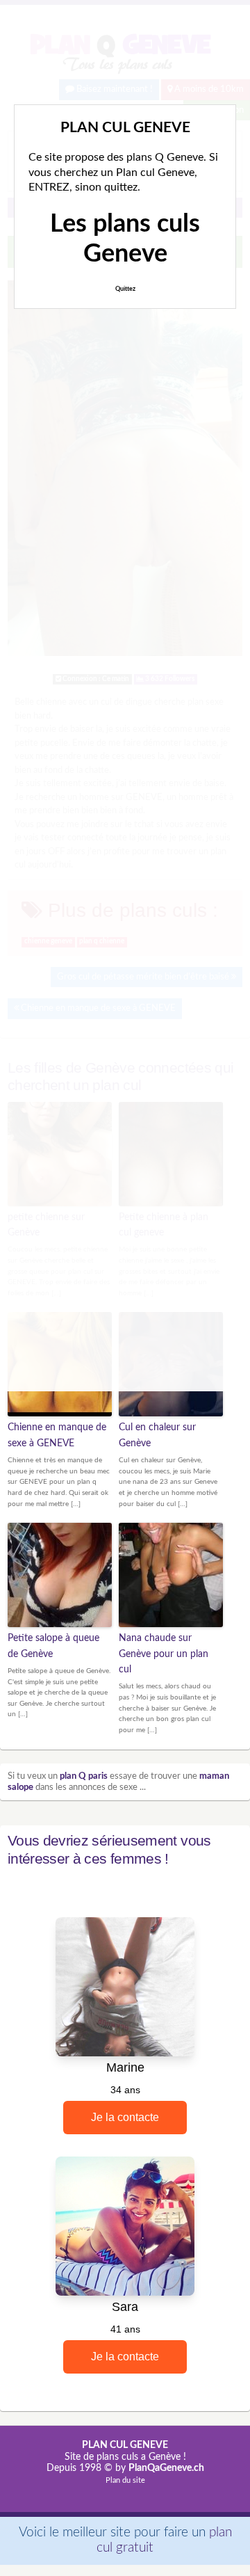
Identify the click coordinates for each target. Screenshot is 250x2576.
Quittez (125, 289)
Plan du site (125, 2480)
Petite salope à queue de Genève (53, 1646)
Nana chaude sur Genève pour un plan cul (164, 1654)
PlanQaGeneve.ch (166, 2468)
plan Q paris (84, 1776)
